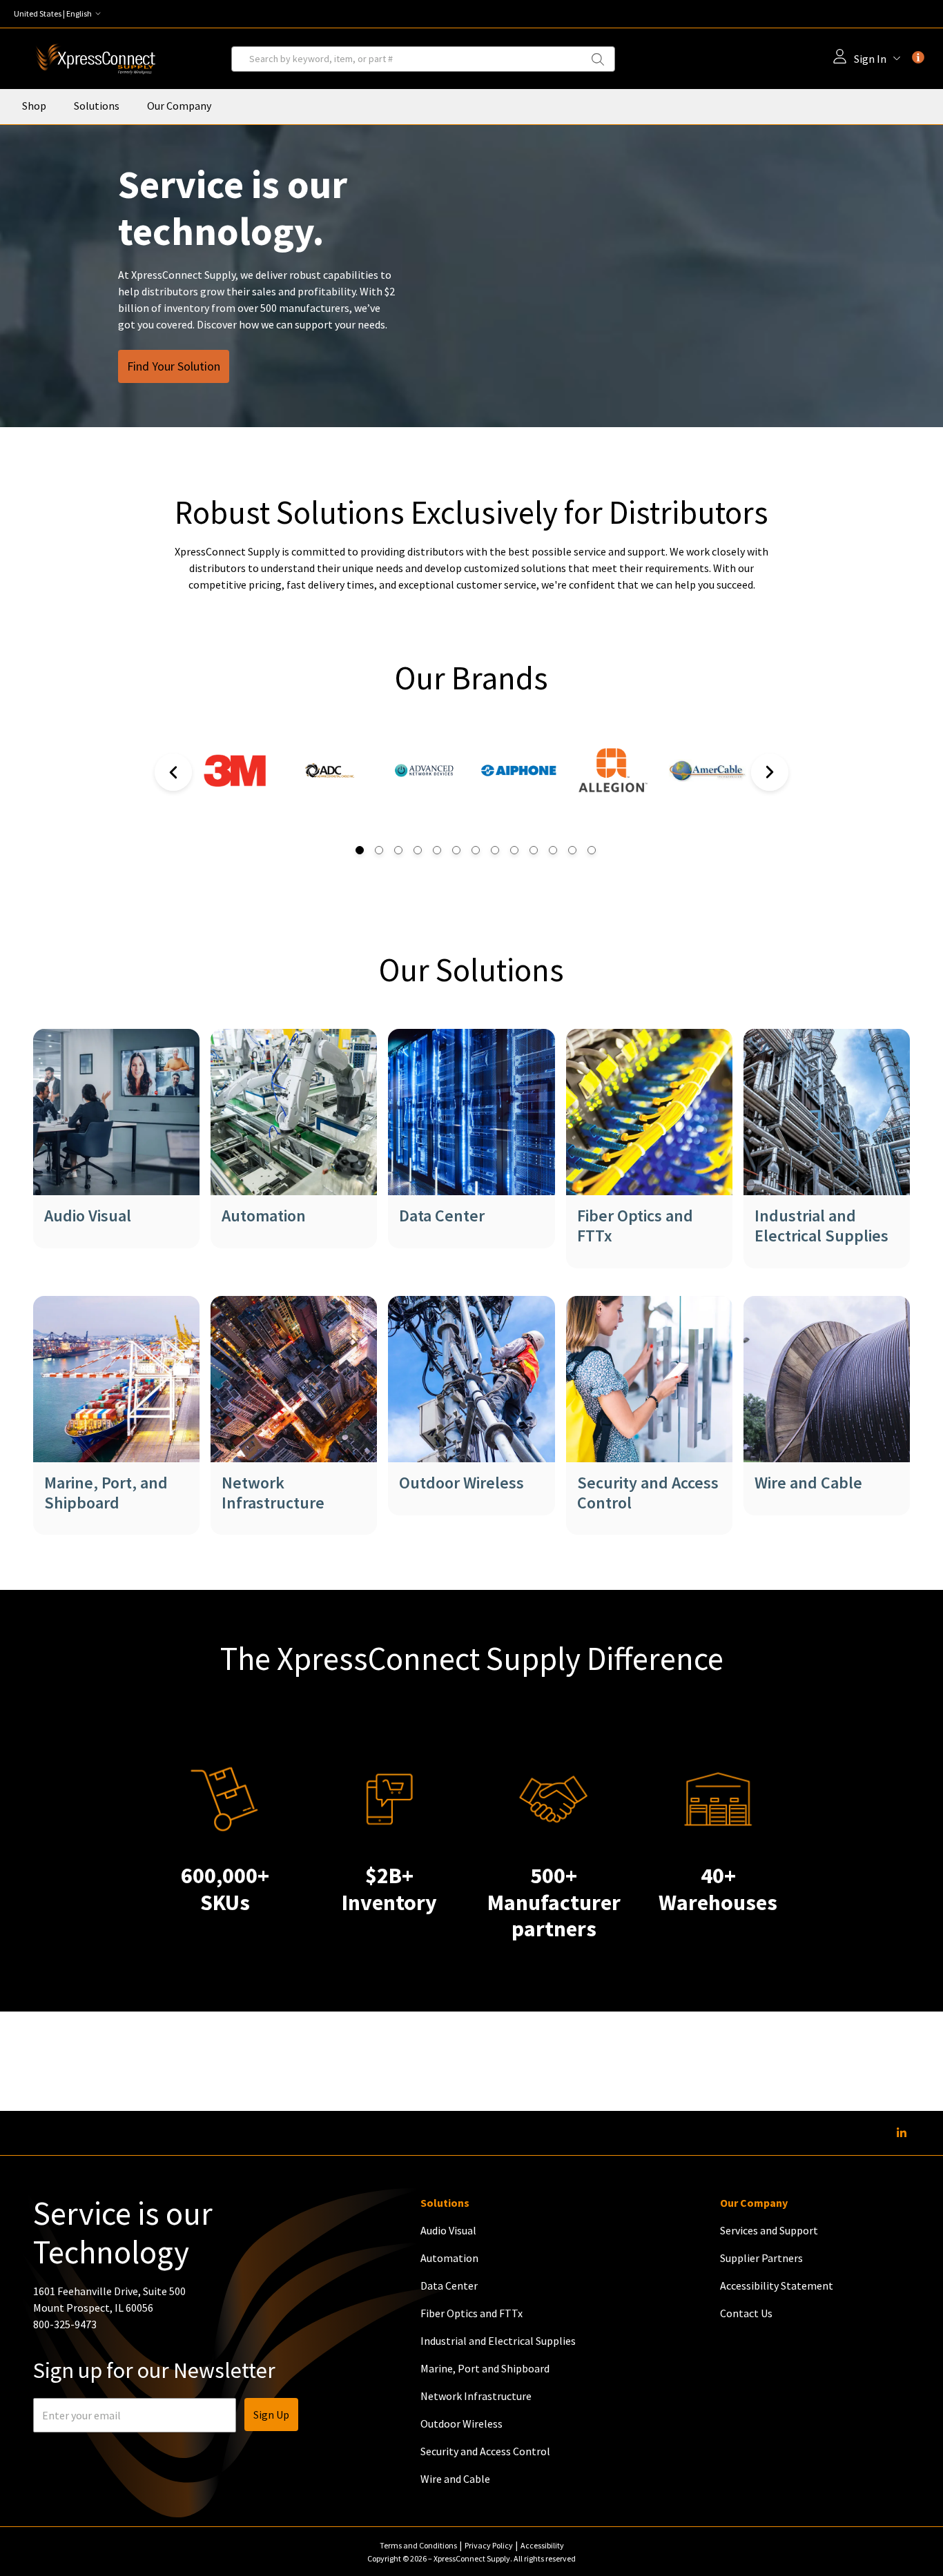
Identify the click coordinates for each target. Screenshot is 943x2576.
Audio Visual (88, 1216)
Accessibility (542, 2545)
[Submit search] (606, 59)
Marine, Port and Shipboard (485, 2368)
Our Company (179, 106)
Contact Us (746, 2313)
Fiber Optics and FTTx (635, 1226)
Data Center (442, 1216)
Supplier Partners (761, 2258)
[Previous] (173, 772)
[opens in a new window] (236, 789)
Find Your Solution (174, 366)
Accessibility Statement (777, 2285)
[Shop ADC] (330, 783)
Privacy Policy (489, 2545)
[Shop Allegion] (613, 789)
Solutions (97, 106)
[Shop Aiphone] (519, 789)
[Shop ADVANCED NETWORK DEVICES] (424, 783)
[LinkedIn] (902, 2133)
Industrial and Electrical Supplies (822, 1226)
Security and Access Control (648, 1493)
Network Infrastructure (273, 1493)
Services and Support (769, 2230)
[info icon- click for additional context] (918, 57)
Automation (264, 1216)
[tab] (356, 850)
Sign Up (271, 2415)
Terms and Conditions (418, 2545)
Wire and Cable (808, 1483)
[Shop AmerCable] (707, 789)
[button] (60, 14)
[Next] (770, 772)
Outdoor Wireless (461, 1483)
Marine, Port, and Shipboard (106, 1493)
